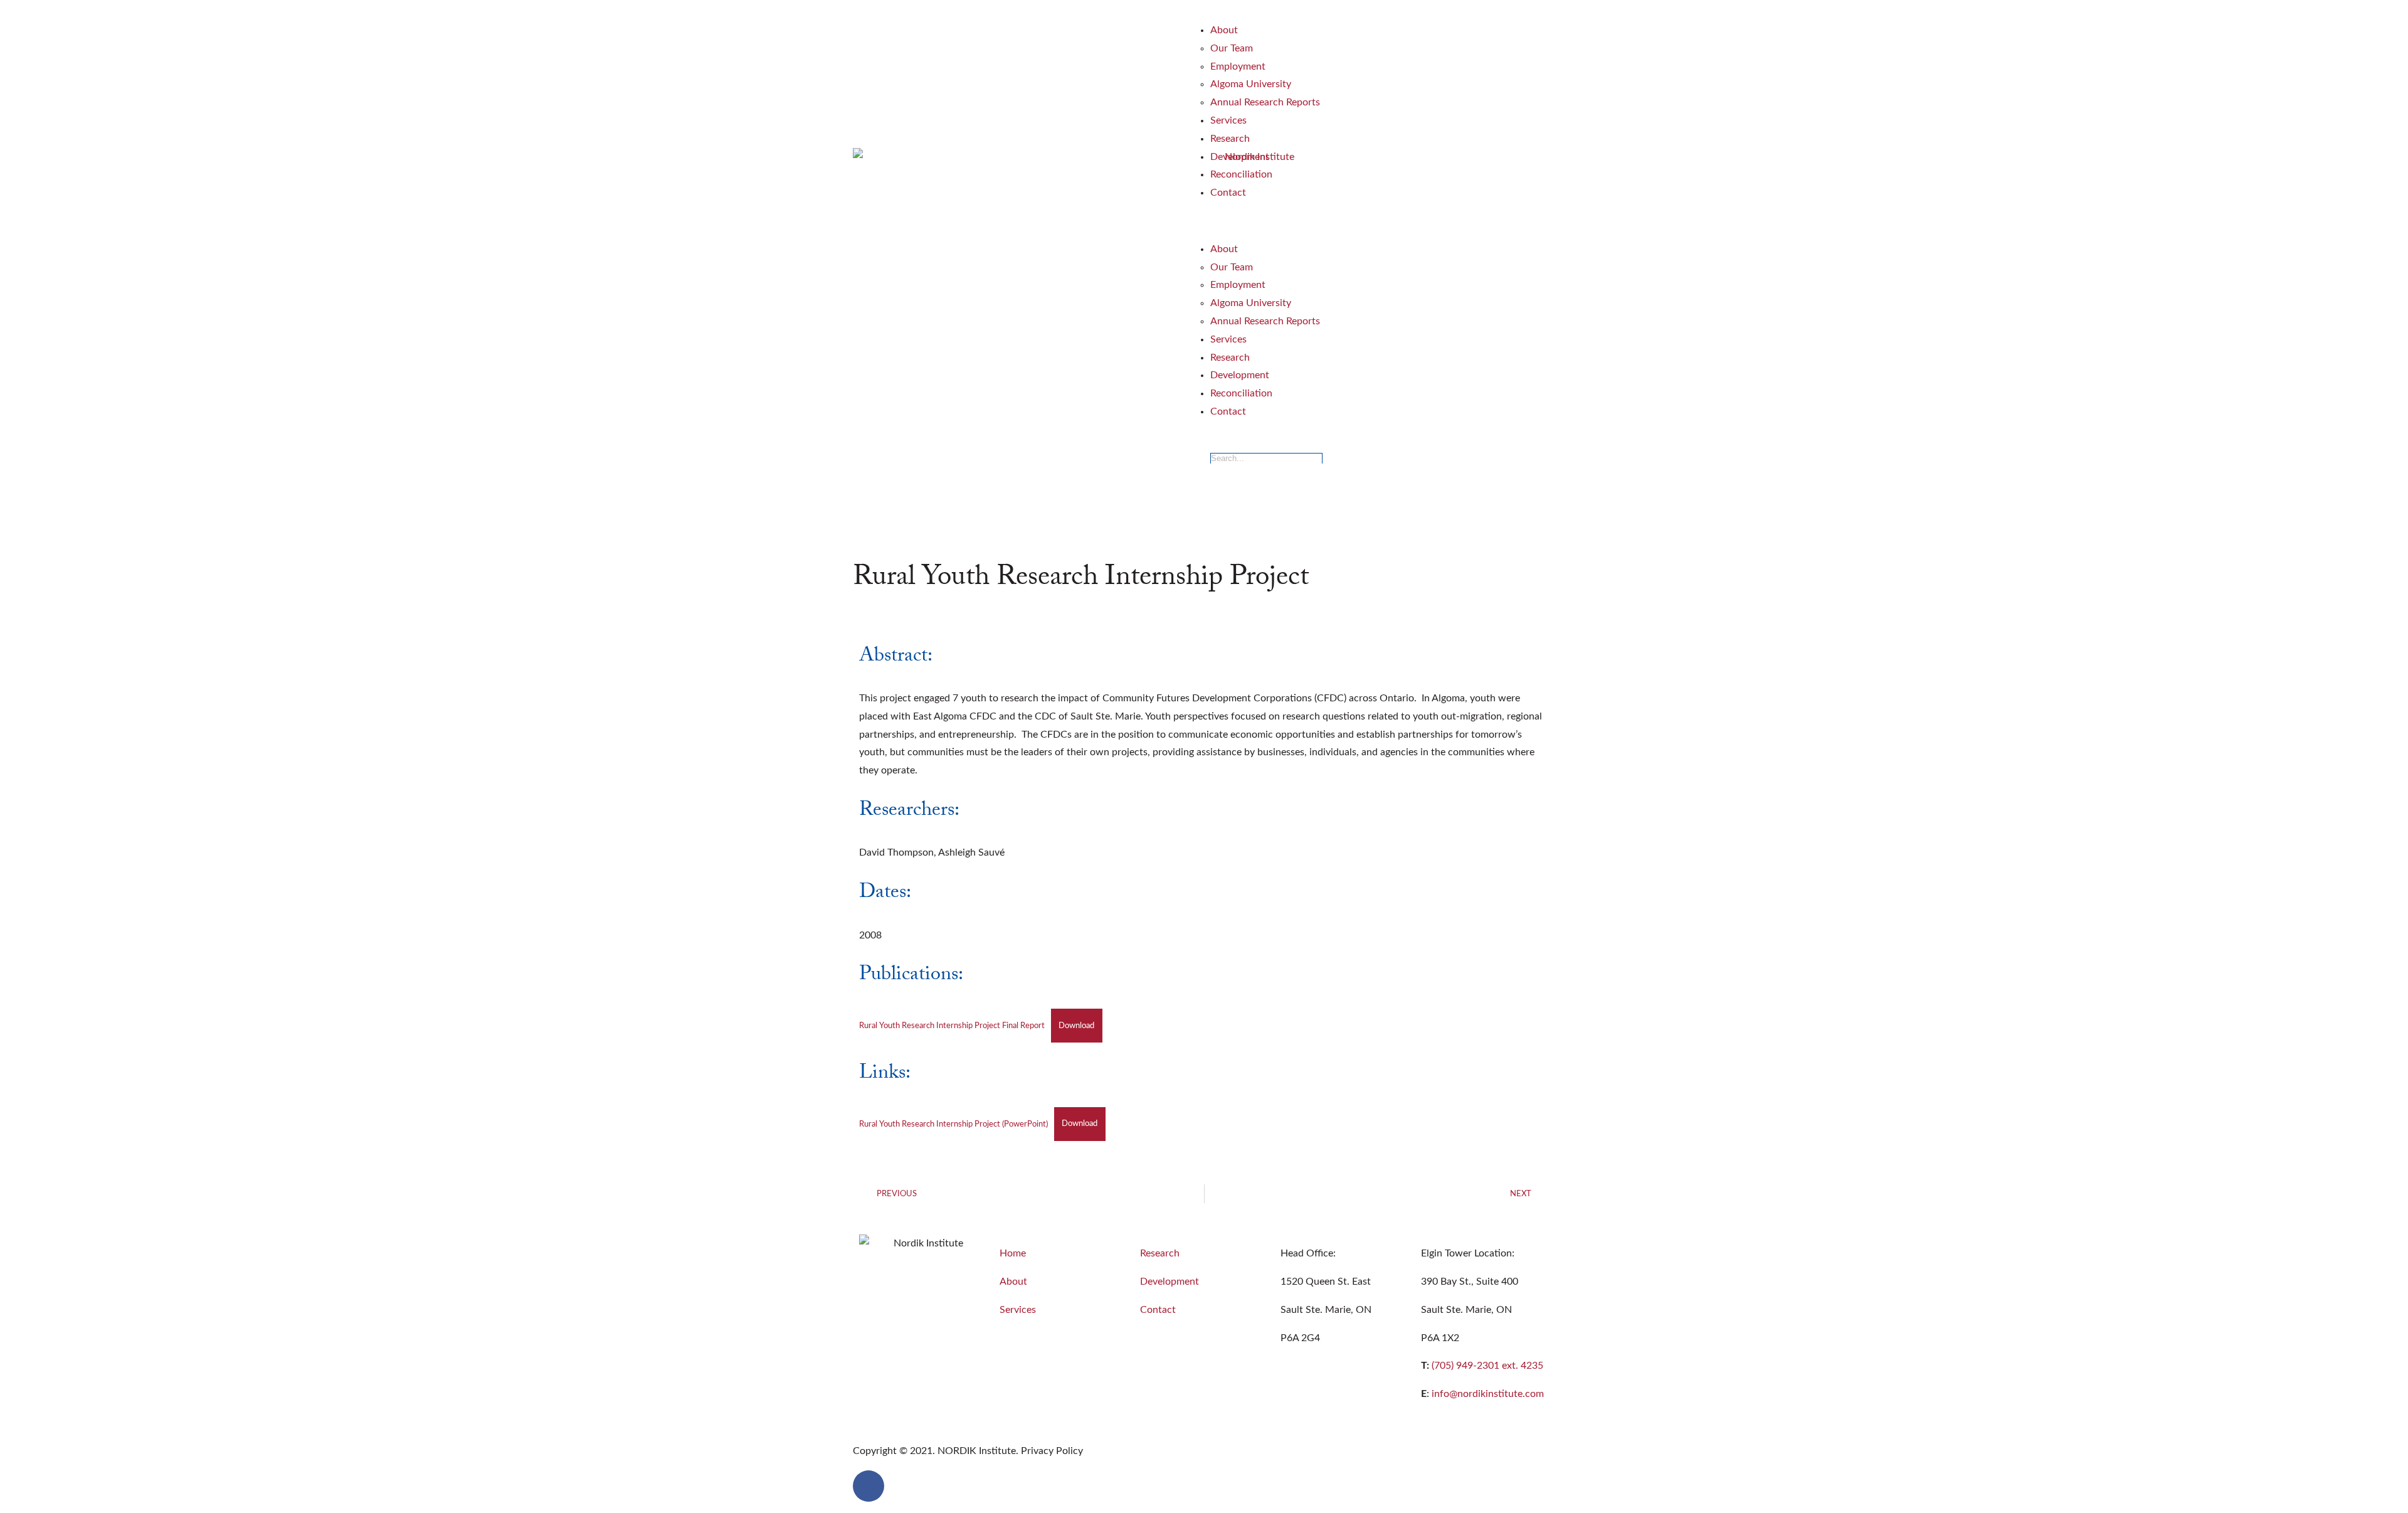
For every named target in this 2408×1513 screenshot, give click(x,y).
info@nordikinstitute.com (1488, 1394)
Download (1076, 1026)
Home (1013, 1253)
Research (1230, 139)
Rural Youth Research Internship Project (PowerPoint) (953, 1123)
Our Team (1232, 48)
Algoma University (1251, 84)
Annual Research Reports (1265, 102)
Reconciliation (1241, 174)
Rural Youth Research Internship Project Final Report (952, 1026)
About (1224, 30)
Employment (1238, 66)
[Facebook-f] (869, 1486)
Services (1228, 120)
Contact (1228, 193)
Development (1240, 157)
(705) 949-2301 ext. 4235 (1487, 1366)
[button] (1383, 221)
